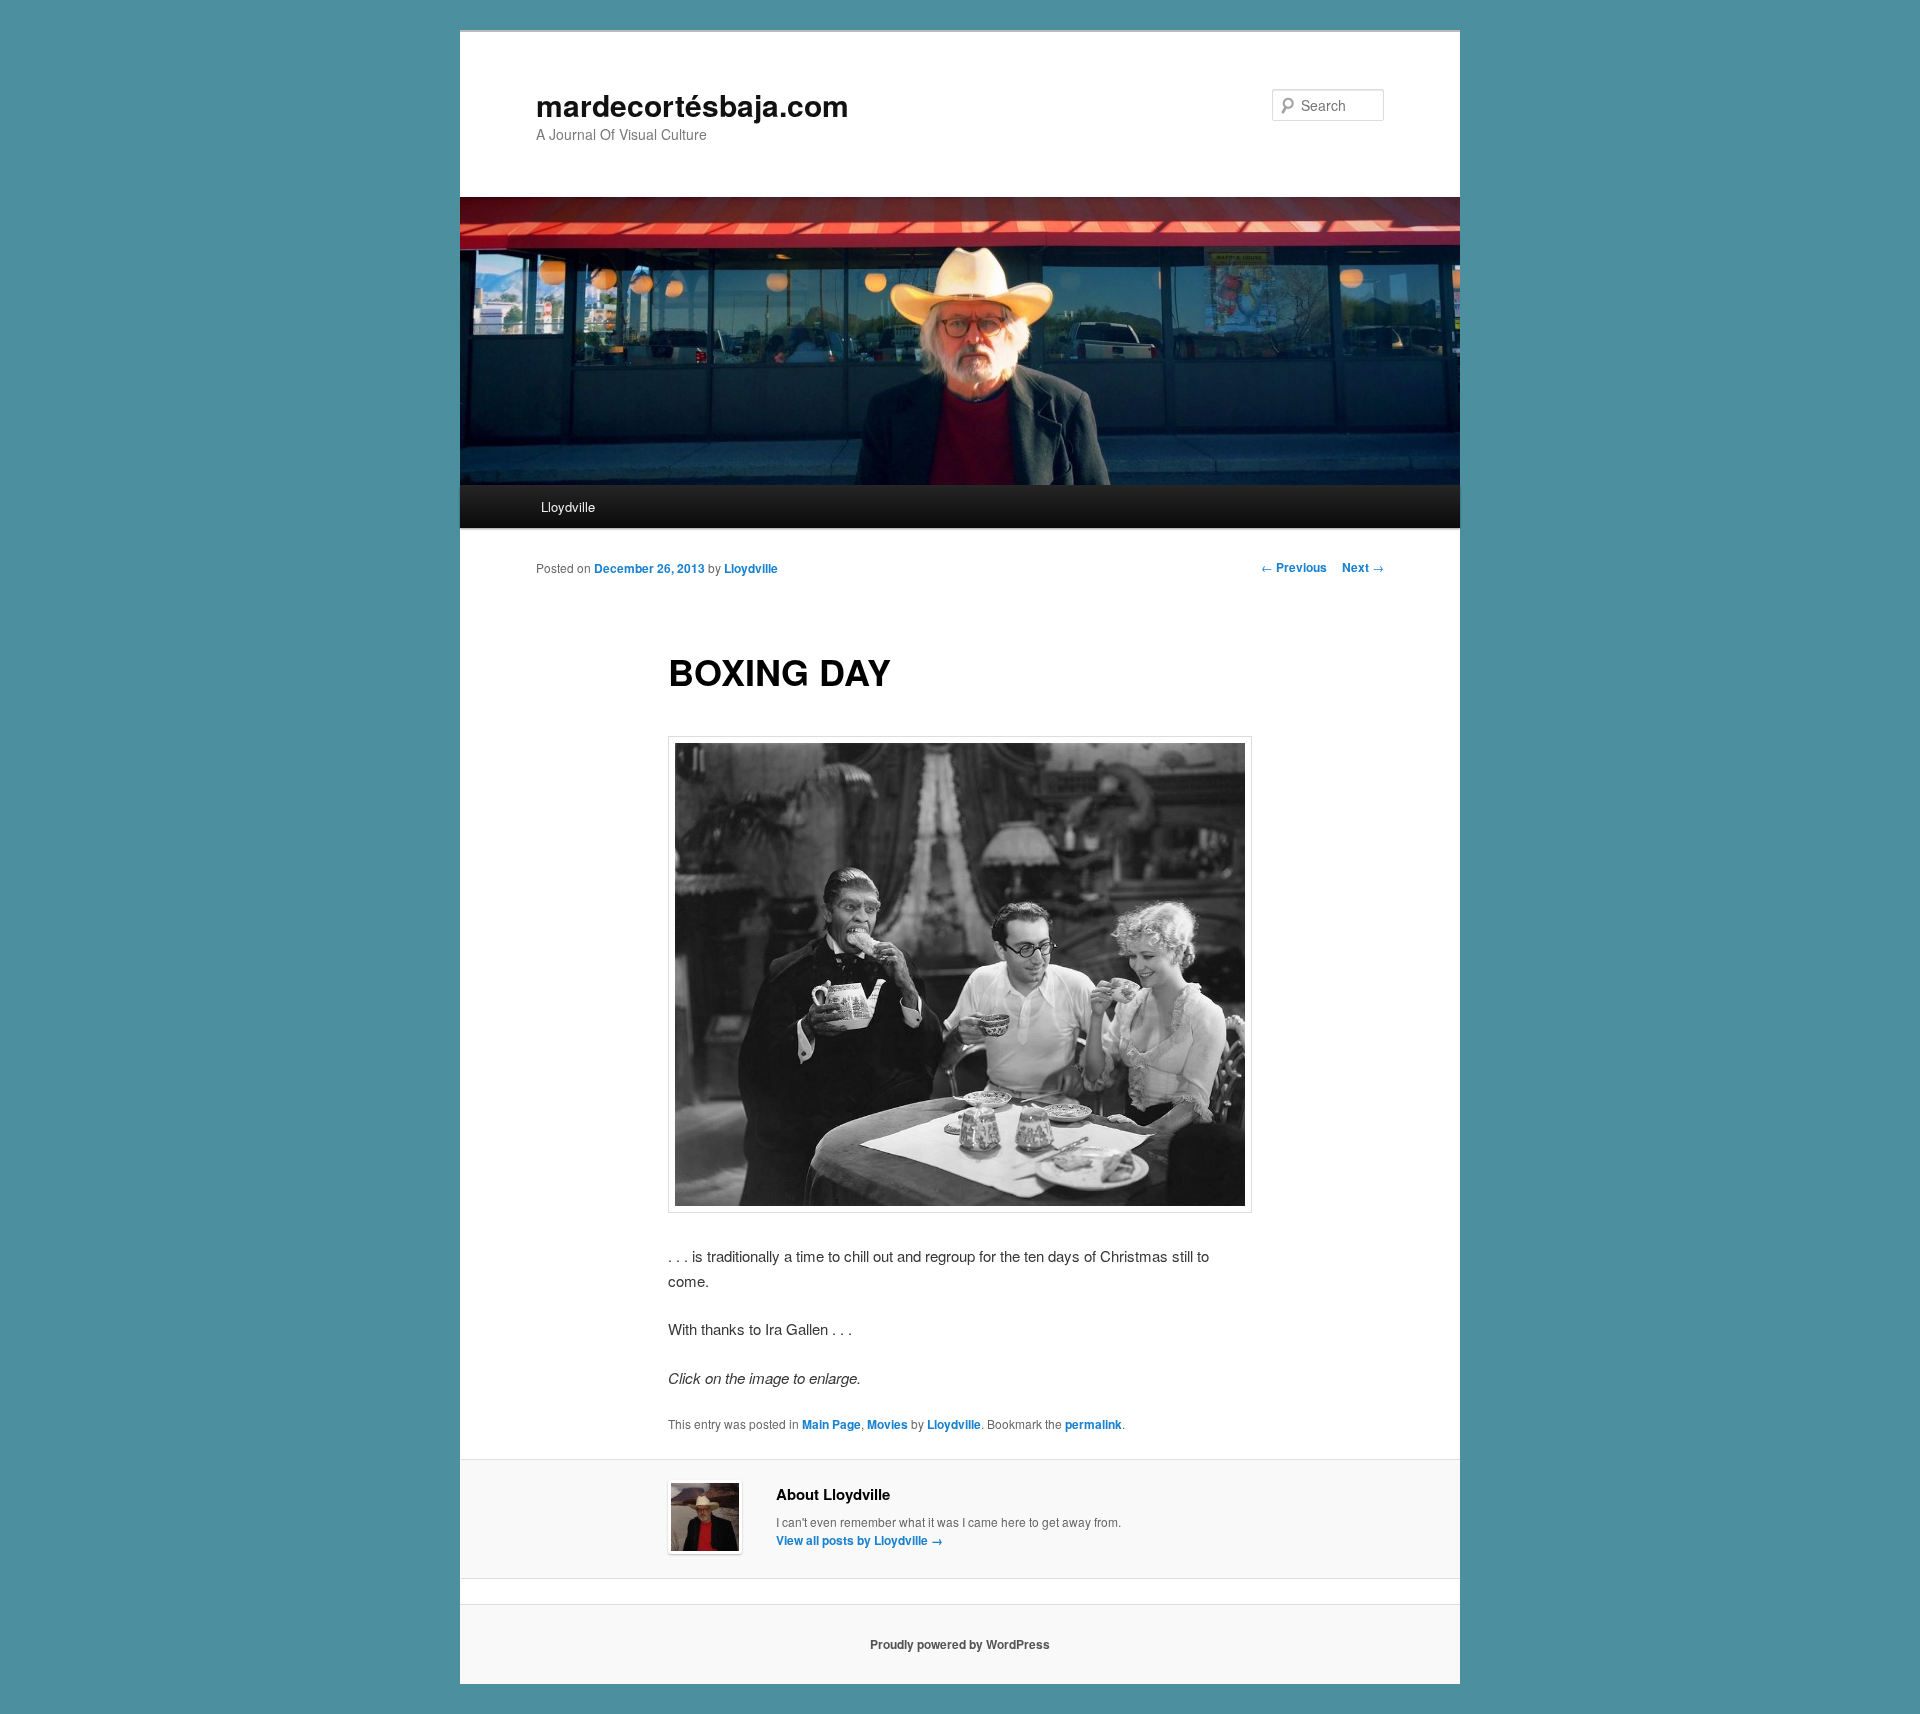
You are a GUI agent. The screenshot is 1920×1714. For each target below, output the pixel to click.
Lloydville (568, 506)
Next (1363, 567)
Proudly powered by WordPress (960, 1644)
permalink (1093, 1424)
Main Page (831, 1424)
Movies (887, 1424)
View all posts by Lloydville (859, 1540)
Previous (1294, 567)
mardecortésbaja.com (692, 104)
